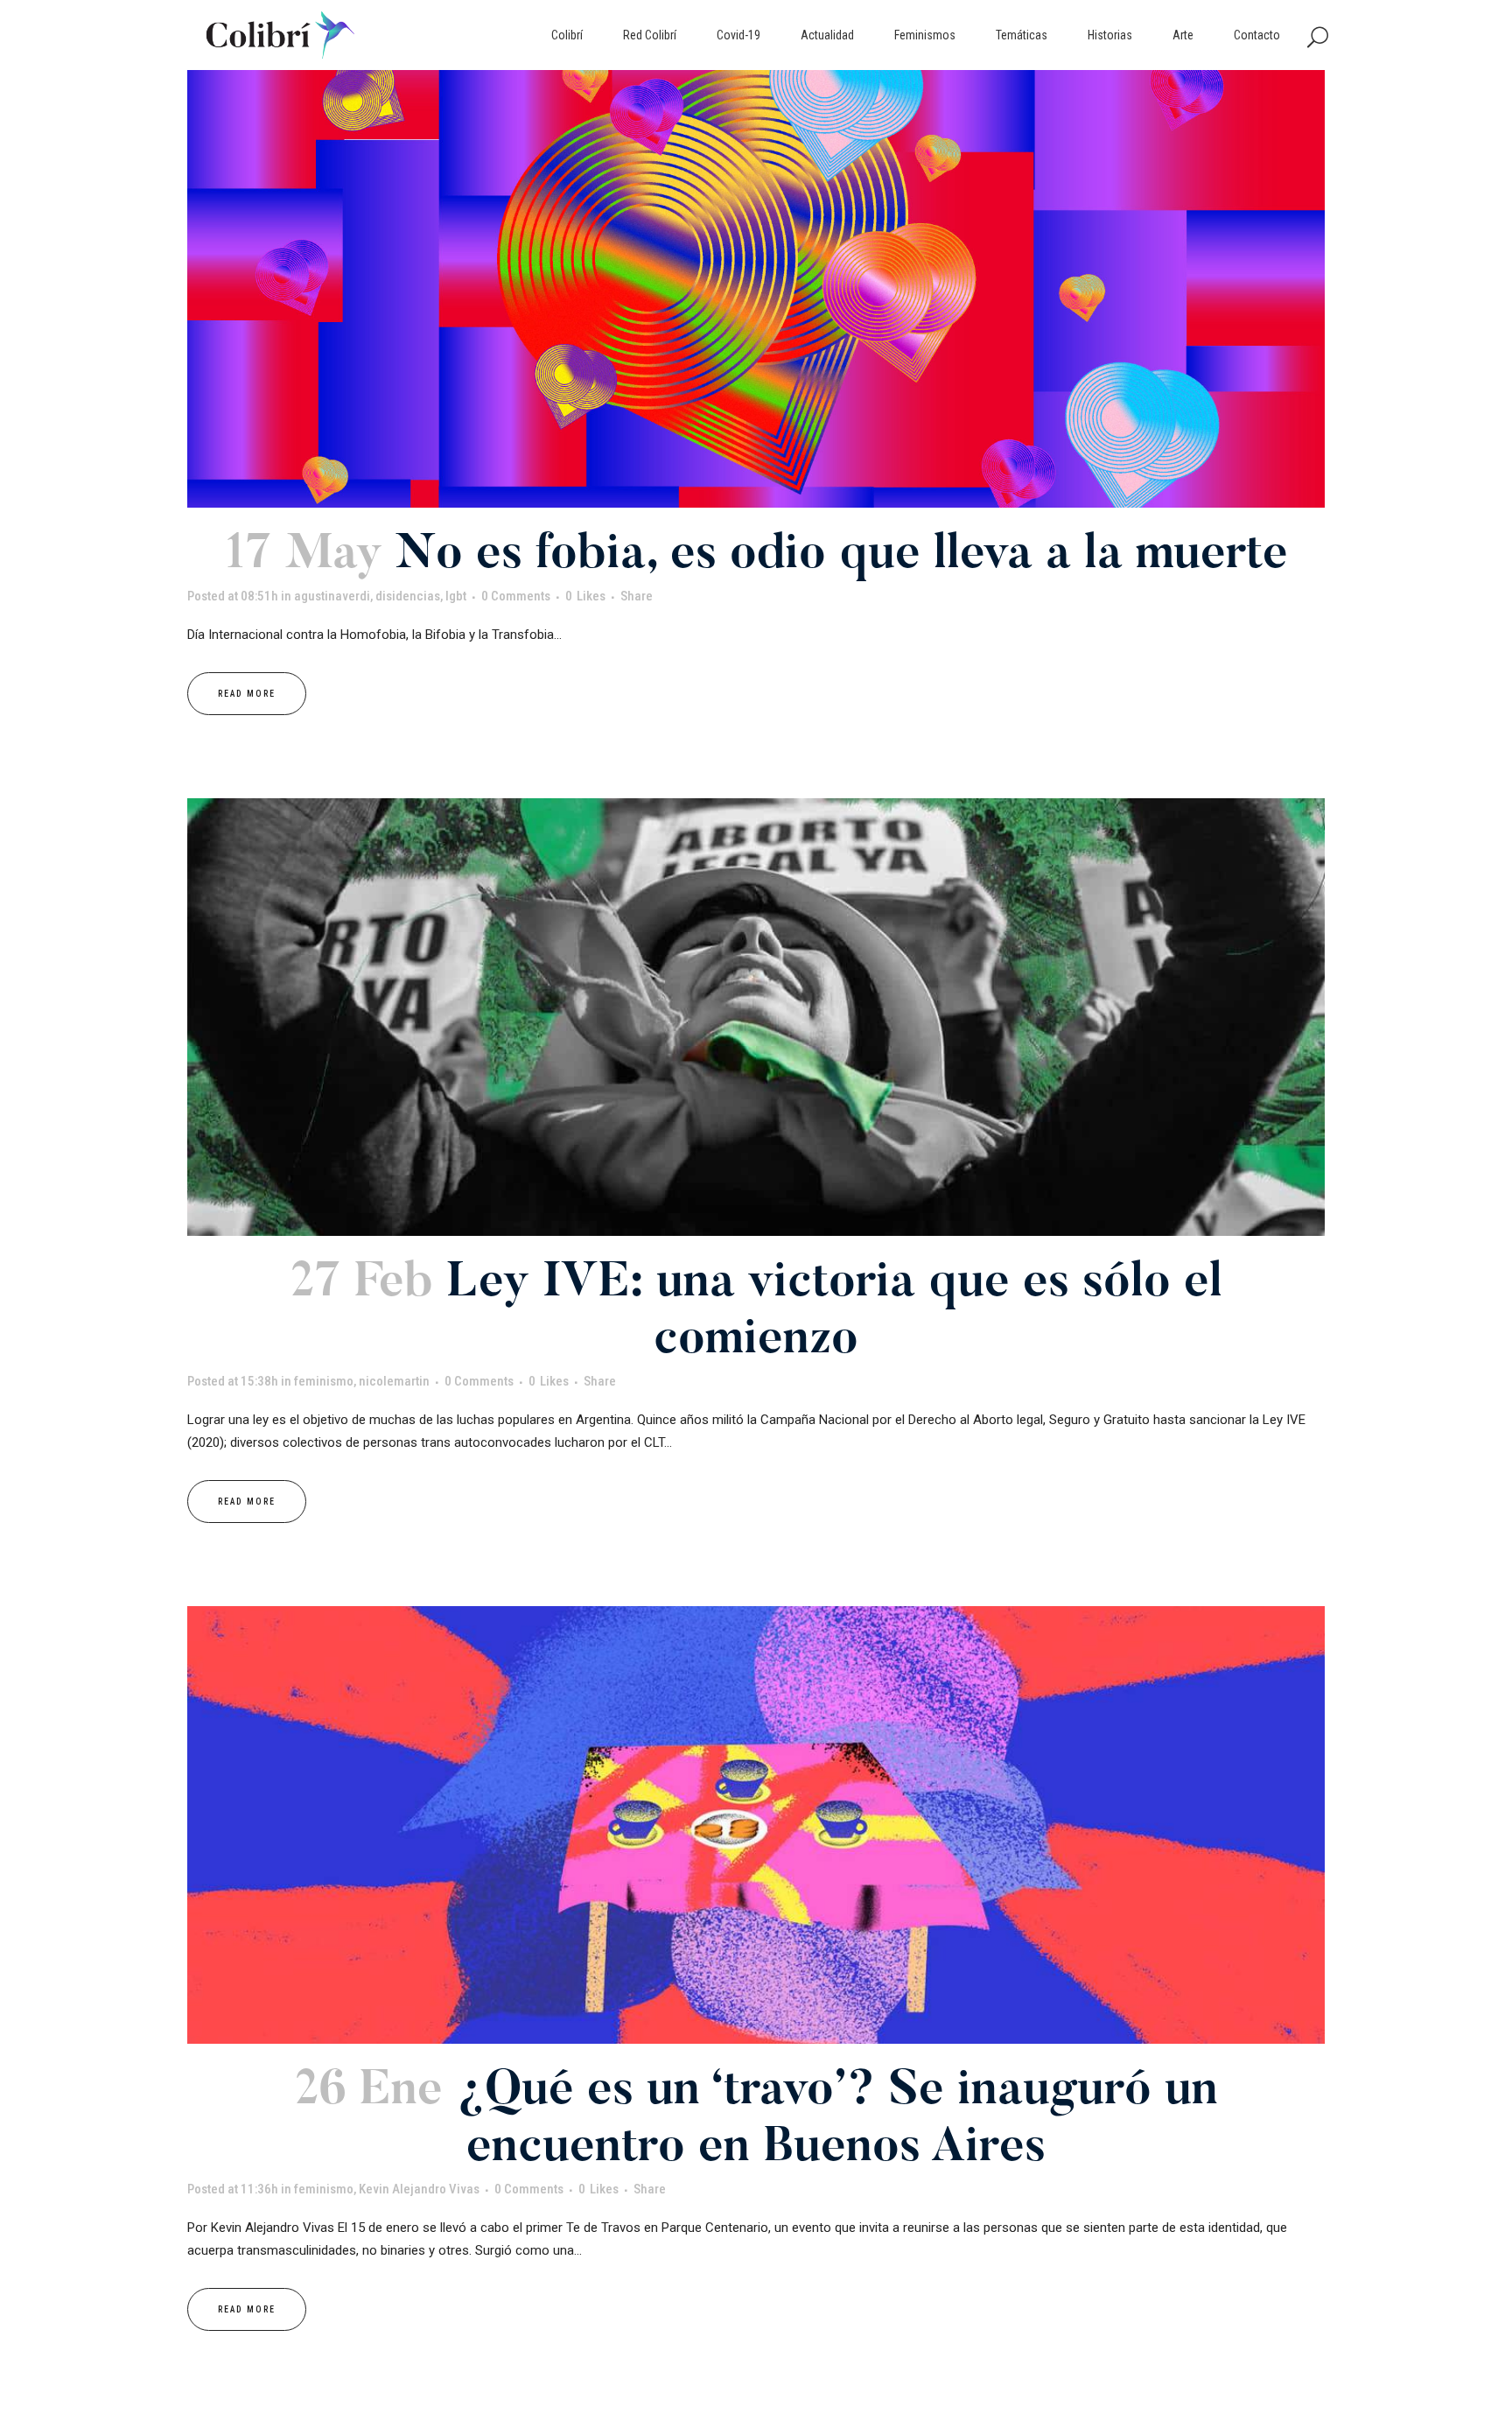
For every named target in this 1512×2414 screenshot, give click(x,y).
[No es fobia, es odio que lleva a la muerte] (756, 289)
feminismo (324, 1381)
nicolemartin (394, 1381)
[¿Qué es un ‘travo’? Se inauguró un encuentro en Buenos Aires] (756, 1825)
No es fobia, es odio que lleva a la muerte (842, 556)
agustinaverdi (332, 596)
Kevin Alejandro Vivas (419, 2189)
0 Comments (516, 596)
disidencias (408, 596)
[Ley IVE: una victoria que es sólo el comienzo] (756, 1017)
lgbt (456, 596)
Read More (247, 694)
